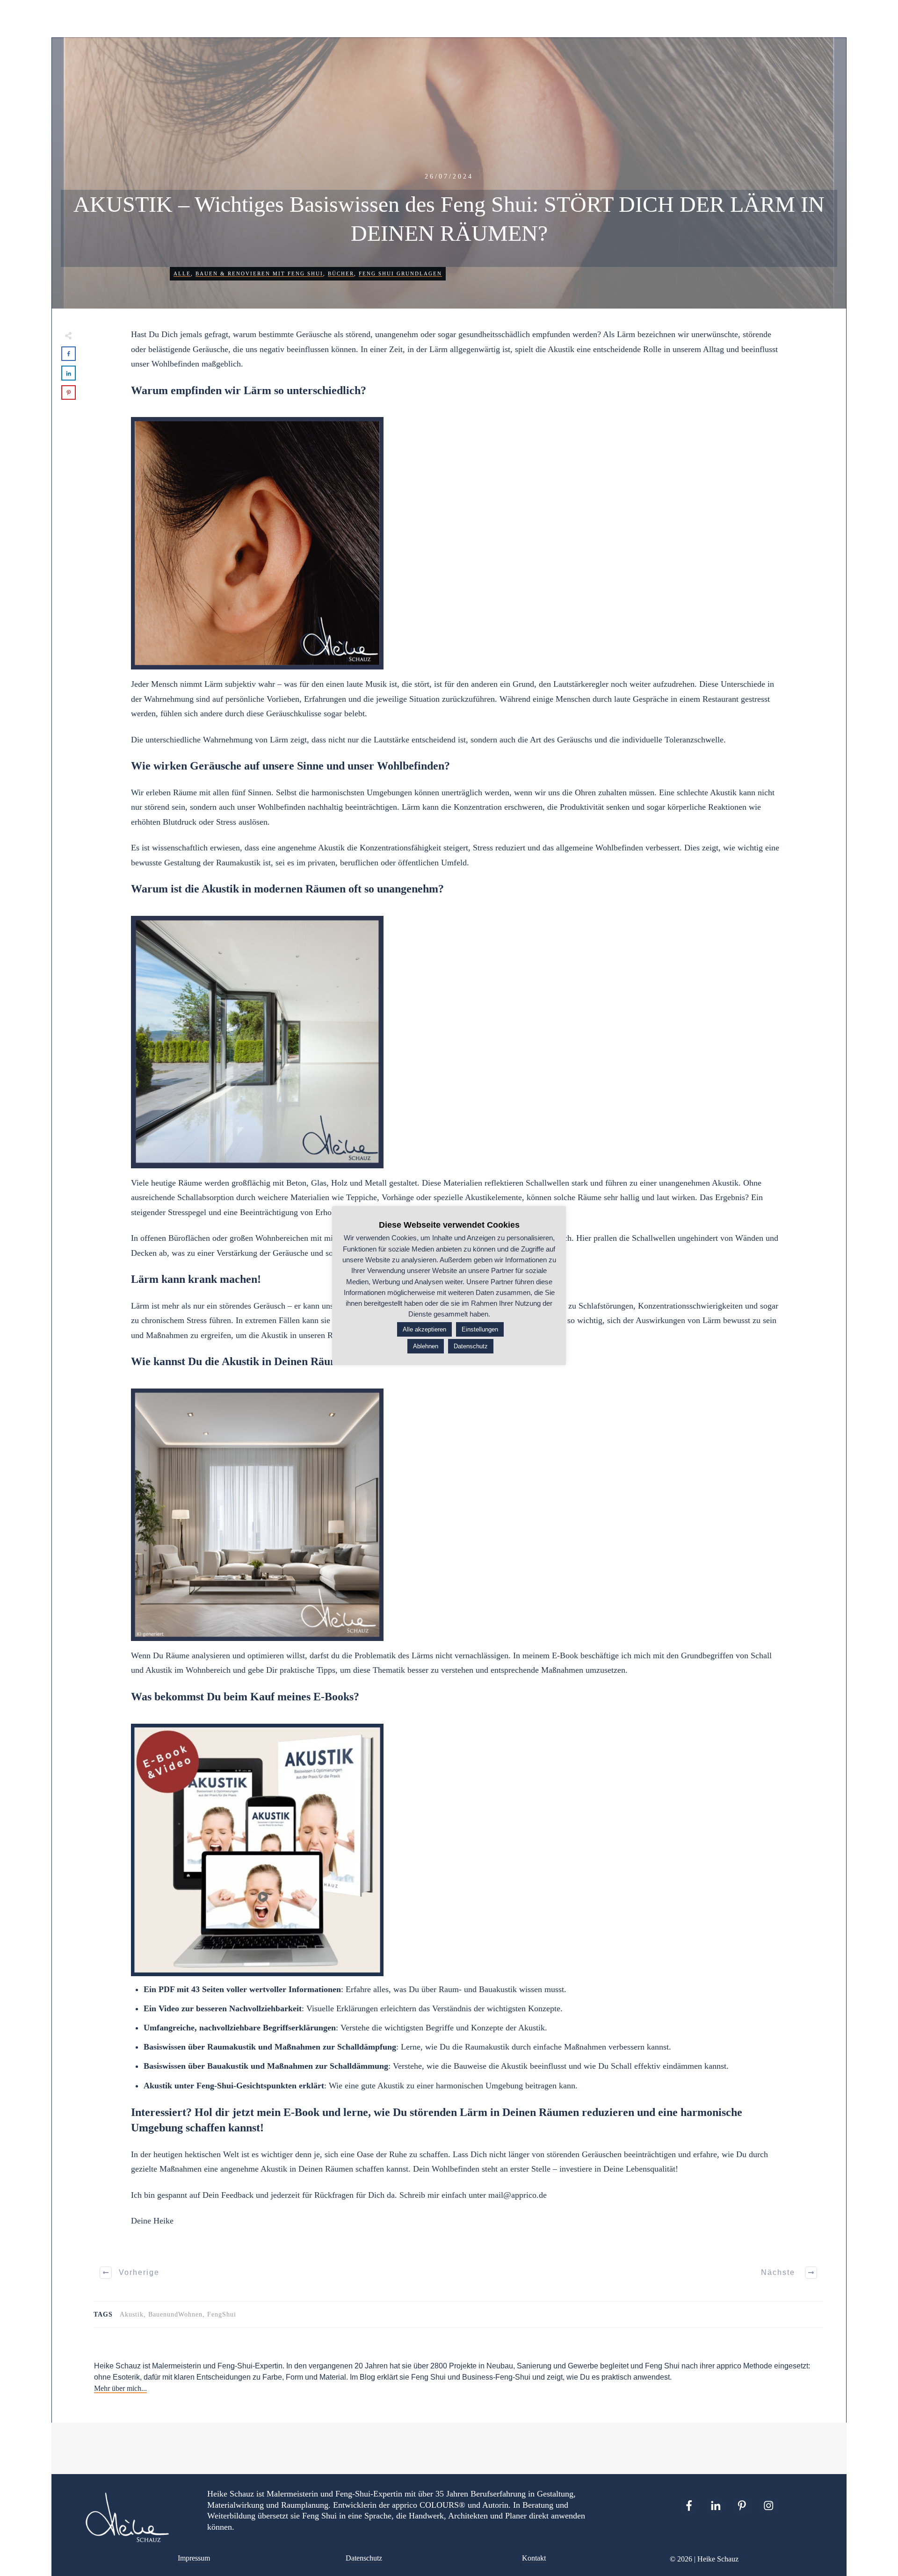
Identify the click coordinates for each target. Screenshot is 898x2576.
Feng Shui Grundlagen (400, 273)
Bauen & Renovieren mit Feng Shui (259, 273)
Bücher (341, 273)
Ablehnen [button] (426, 1346)
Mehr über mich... (120, 2388)
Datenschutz (364, 2558)
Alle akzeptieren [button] (424, 1329)
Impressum (194, 2558)
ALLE (182, 273)
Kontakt (534, 2558)
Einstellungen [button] (480, 1329)
